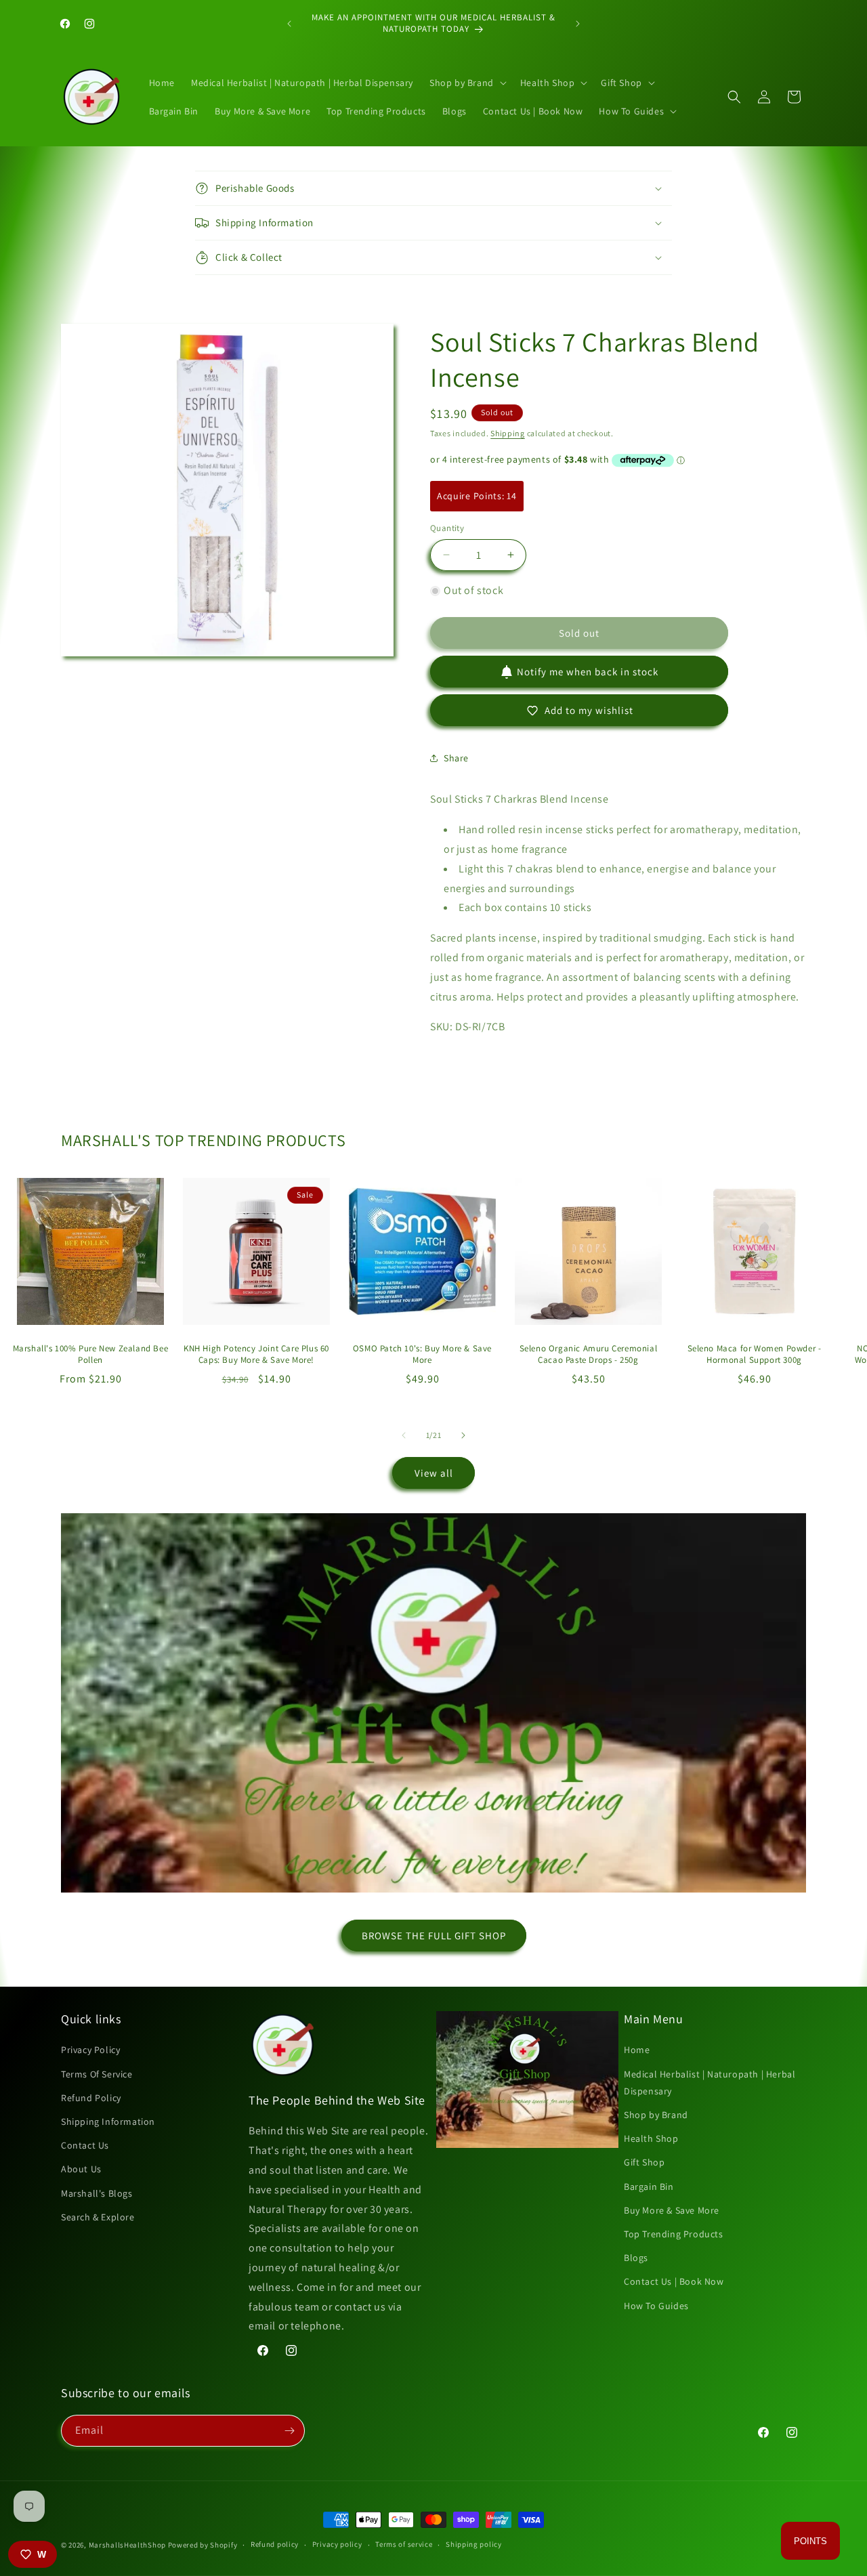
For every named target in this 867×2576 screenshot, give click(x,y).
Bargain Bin (649, 2187)
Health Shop (651, 2138)
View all (434, 1473)
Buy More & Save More (672, 2210)
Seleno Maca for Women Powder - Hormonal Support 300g (755, 1354)
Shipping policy (474, 2544)
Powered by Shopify (203, 2545)
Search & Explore (98, 2217)
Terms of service (404, 2544)
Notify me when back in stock (588, 672)
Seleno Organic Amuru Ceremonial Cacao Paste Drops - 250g (589, 1354)
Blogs (636, 2258)
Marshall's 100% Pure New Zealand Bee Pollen (91, 1354)
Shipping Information (108, 2121)
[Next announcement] (578, 24)
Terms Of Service (97, 2074)
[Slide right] (463, 1435)
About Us (81, 2169)
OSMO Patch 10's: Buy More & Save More (422, 1354)
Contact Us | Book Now (674, 2281)
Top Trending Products (674, 2234)
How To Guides (656, 2306)
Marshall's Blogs (97, 2193)
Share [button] (456, 758)
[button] (467, 83)
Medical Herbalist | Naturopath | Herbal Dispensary (710, 2083)
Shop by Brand (656, 2115)
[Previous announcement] (289, 24)
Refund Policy (91, 2098)
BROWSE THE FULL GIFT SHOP (434, 1936)
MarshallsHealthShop (127, 2545)
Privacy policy (337, 2544)
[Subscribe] (289, 2431)
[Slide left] (404, 1435)
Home (637, 2050)
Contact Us (85, 2145)
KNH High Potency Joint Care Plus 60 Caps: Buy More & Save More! (256, 1354)
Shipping (508, 433)
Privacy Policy (90, 2050)
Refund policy (275, 2544)
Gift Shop (644, 2162)
